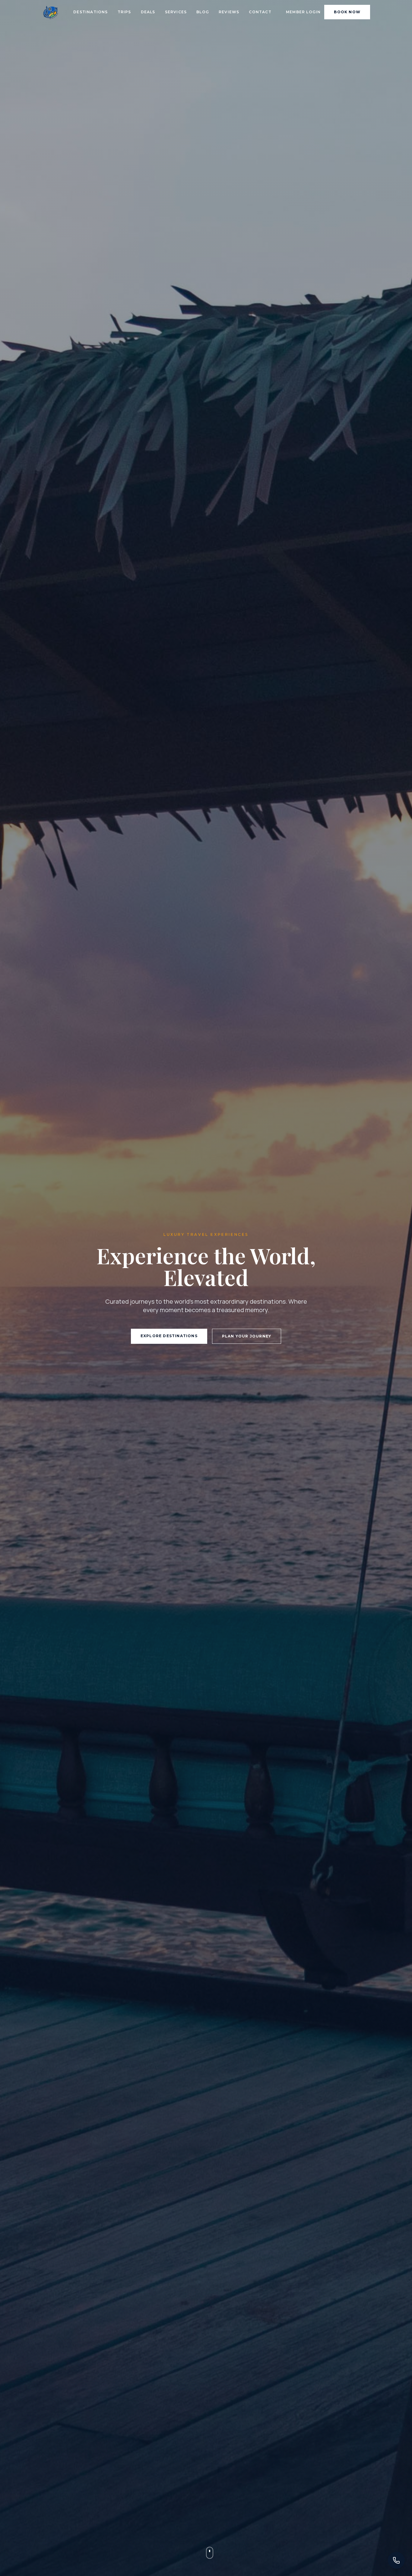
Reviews (229, 12)
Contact (260, 12)
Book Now (347, 12)
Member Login (303, 12)
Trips (124, 12)
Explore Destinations (169, 1336)
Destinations (90, 12)
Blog (203, 12)
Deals (148, 12)
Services (176, 12)
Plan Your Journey (247, 1336)
